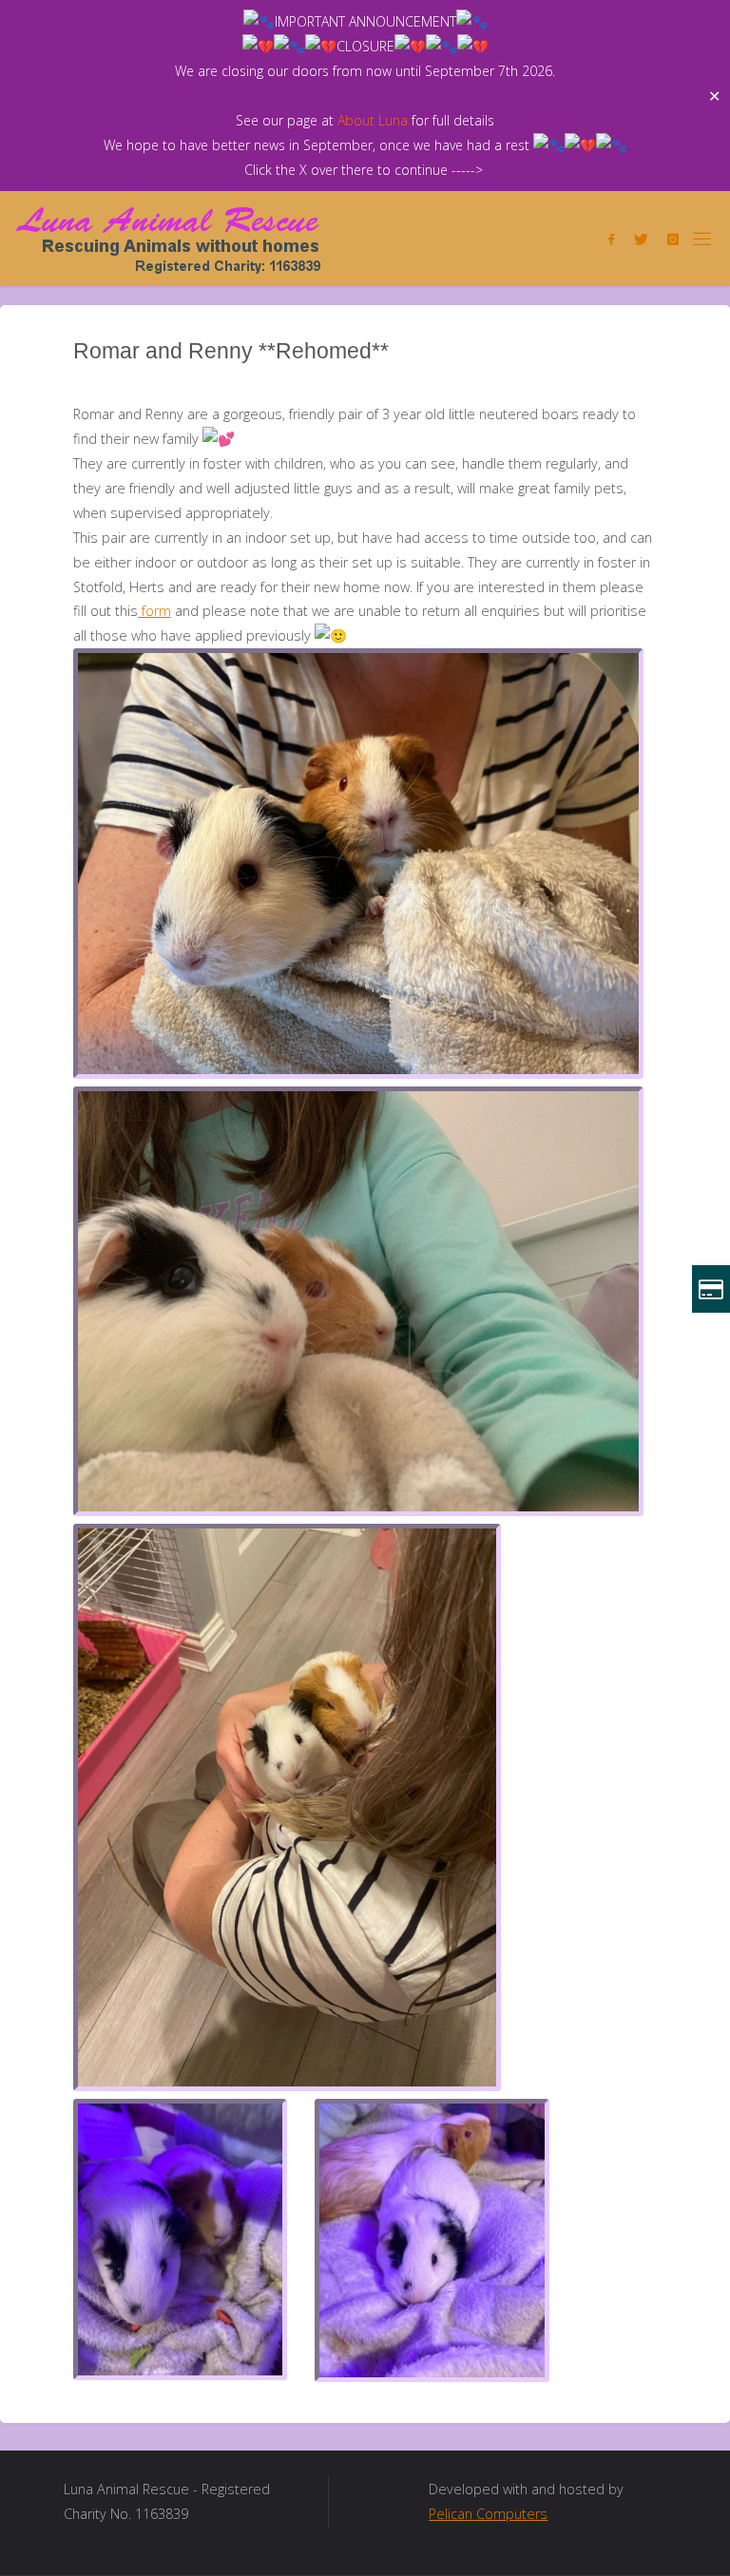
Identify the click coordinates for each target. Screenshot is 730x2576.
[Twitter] (641, 239)
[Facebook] (611, 239)
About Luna (373, 120)
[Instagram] (673, 239)
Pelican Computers (488, 2514)
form (154, 611)
